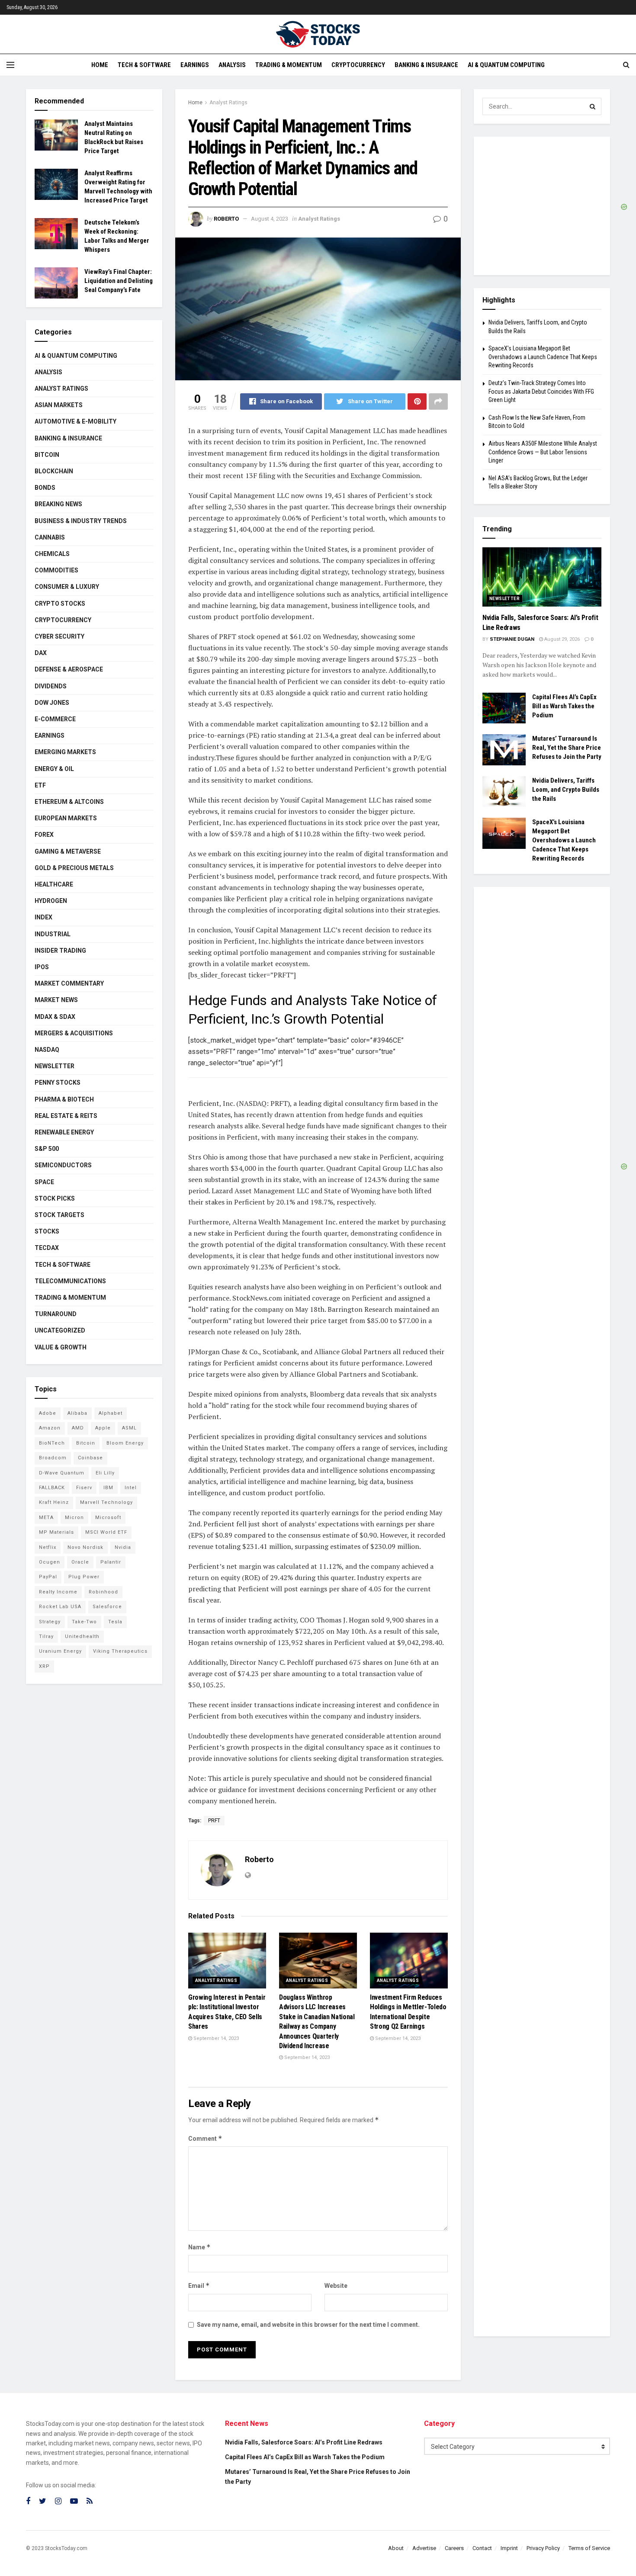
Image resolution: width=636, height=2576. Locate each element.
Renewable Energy (64, 1132)
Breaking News (58, 504)
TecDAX (47, 1248)
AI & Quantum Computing (506, 65)
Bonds (45, 488)
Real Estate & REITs (66, 1116)
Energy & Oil (54, 769)
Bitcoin (47, 455)
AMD (78, 1428)
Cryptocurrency (358, 65)
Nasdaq (47, 1050)
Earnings (195, 65)
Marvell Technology (106, 1502)
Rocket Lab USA (60, 1607)
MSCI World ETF (106, 1532)
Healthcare (54, 884)
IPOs (42, 967)
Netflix (48, 1547)
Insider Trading (60, 951)
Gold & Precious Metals (74, 868)
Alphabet (111, 1413)
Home (100, 65)
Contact (482, 2548)
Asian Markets (59, 405)
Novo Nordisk (85, 1547)
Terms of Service (589, 2548)
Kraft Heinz (54, 1502)
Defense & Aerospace (69, 669)
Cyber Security (59, 636)
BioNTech (52, 1443)
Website (336, 2286)
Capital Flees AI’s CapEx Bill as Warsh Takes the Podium (564, 706)
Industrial (53, 934)
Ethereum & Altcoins (69, 802)
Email (199, 2285)
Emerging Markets (65, 752)
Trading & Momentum (289, 65)
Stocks (47, 1231)
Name (199, 2247)
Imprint (509, 2548)
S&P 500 (47, 1149)
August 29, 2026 (561, 639)
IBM (108, 1488)
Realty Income (58, 1592)
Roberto (226, 219)
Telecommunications (70, 1281)
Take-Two (84, 1622)
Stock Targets (59, 1215)
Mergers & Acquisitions (74, 1033)
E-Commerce (55, 719)
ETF (40, 785)
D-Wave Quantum (62, 1473)
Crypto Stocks (60, 604)
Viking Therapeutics (120, 1651)
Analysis (232, 65)
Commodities (56, 570)
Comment (205, 2138)
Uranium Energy (60, 1651)
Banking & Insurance (426, 65)
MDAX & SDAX (55, 1017)
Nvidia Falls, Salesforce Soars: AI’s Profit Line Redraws (304, 2442)
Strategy (50, 1622)
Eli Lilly (105, 1473)
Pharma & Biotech (64, 1099)
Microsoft (108, 1518)
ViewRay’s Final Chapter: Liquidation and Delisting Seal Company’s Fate (119, 281)
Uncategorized (60, 1330)
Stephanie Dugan (512, 639)
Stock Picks (55, 1198)
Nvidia (123, 1547)
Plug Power (84, 1577)
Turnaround (56, 1314)
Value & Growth (61, 1347)
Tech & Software (144, 65)
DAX (41, 653)
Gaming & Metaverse (68, 851)
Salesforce (107, 1607)
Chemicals (52, 554)
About (396, 2548)
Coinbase (90, 1458)
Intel (131, 1488)
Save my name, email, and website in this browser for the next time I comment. (308, 2325)
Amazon (50, 1428)
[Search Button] (593, 106)
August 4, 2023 (270, 219)
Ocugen (50, 1562)
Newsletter (55, 1066)
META (46, 1518)
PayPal (48, 1577)
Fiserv (84, 1488)
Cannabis (50, 537)
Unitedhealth (82, 1636)
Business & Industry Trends (81, 521)
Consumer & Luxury (67, 587)
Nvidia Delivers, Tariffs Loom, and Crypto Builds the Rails (566, 790)
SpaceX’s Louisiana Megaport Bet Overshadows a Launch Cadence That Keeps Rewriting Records (543, 357)
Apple (103, 1428)
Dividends (51, 686)
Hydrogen (51, 901)
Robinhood (103, 1592)
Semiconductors (63, 1165)
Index (43, 917)
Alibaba (77, 1413)
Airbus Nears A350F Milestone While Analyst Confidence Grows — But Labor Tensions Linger (543, 452)
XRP (44, 1666)
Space (44, 1182)
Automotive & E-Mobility (75, 421)
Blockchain (54, 471)
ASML (129, 1428)
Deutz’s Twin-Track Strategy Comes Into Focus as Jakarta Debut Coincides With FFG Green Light (541, 391)
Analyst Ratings (228, 103)
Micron (74, 1518)
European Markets (66, 818)
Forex (44, 835)
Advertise (424, 2548)
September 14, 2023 (215, 2038)
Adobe (48, 1413)
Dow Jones (52, 703)
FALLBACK (52, 1488)
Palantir (111, 1562)
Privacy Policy (543, 2548)
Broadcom (53, 1458)
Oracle (80, 1562)
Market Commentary (69, 983)
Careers (454, 2548)
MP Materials (56, 1532)
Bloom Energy (125, 1443)
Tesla (115, 1622)
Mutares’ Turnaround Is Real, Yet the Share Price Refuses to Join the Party (567, 748)
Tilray (46, 1636)
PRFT (214, 1821)
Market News (56, 1000)
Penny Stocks (58, 1082)
